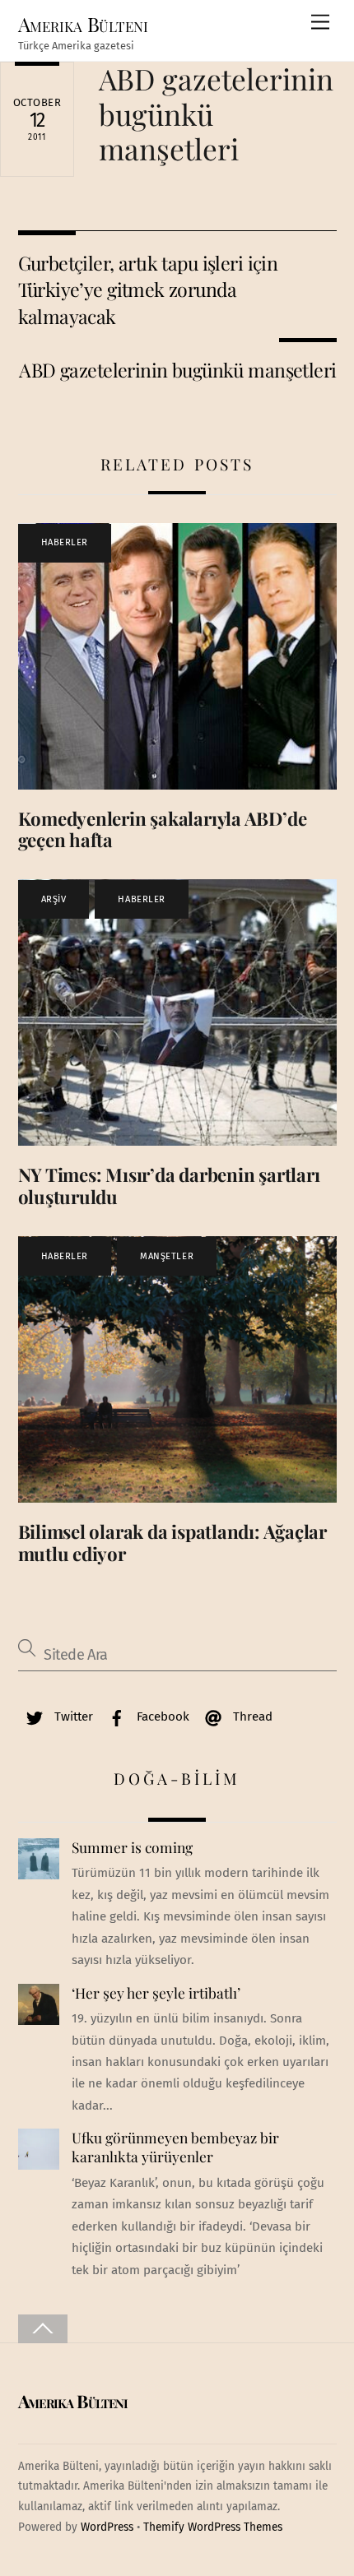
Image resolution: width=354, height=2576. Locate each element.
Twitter (72, 1717)
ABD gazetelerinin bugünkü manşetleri (177, 370)
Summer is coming (132, 1847)
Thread (251, 1717)
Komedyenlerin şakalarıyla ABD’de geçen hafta (163, 829)
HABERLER (65, 542)
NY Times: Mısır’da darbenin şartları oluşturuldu (169, 1186)
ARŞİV (54, 899)
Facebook (161, 1717)
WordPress (107, 2527)
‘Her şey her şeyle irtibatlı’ (156, 1993)
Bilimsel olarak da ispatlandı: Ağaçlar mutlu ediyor (173, 1543)
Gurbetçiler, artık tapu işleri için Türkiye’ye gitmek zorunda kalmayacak (148, 290)
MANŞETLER (167, 1256)
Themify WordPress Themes (213, 2527)
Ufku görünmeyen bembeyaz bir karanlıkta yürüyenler (175, 2147)
